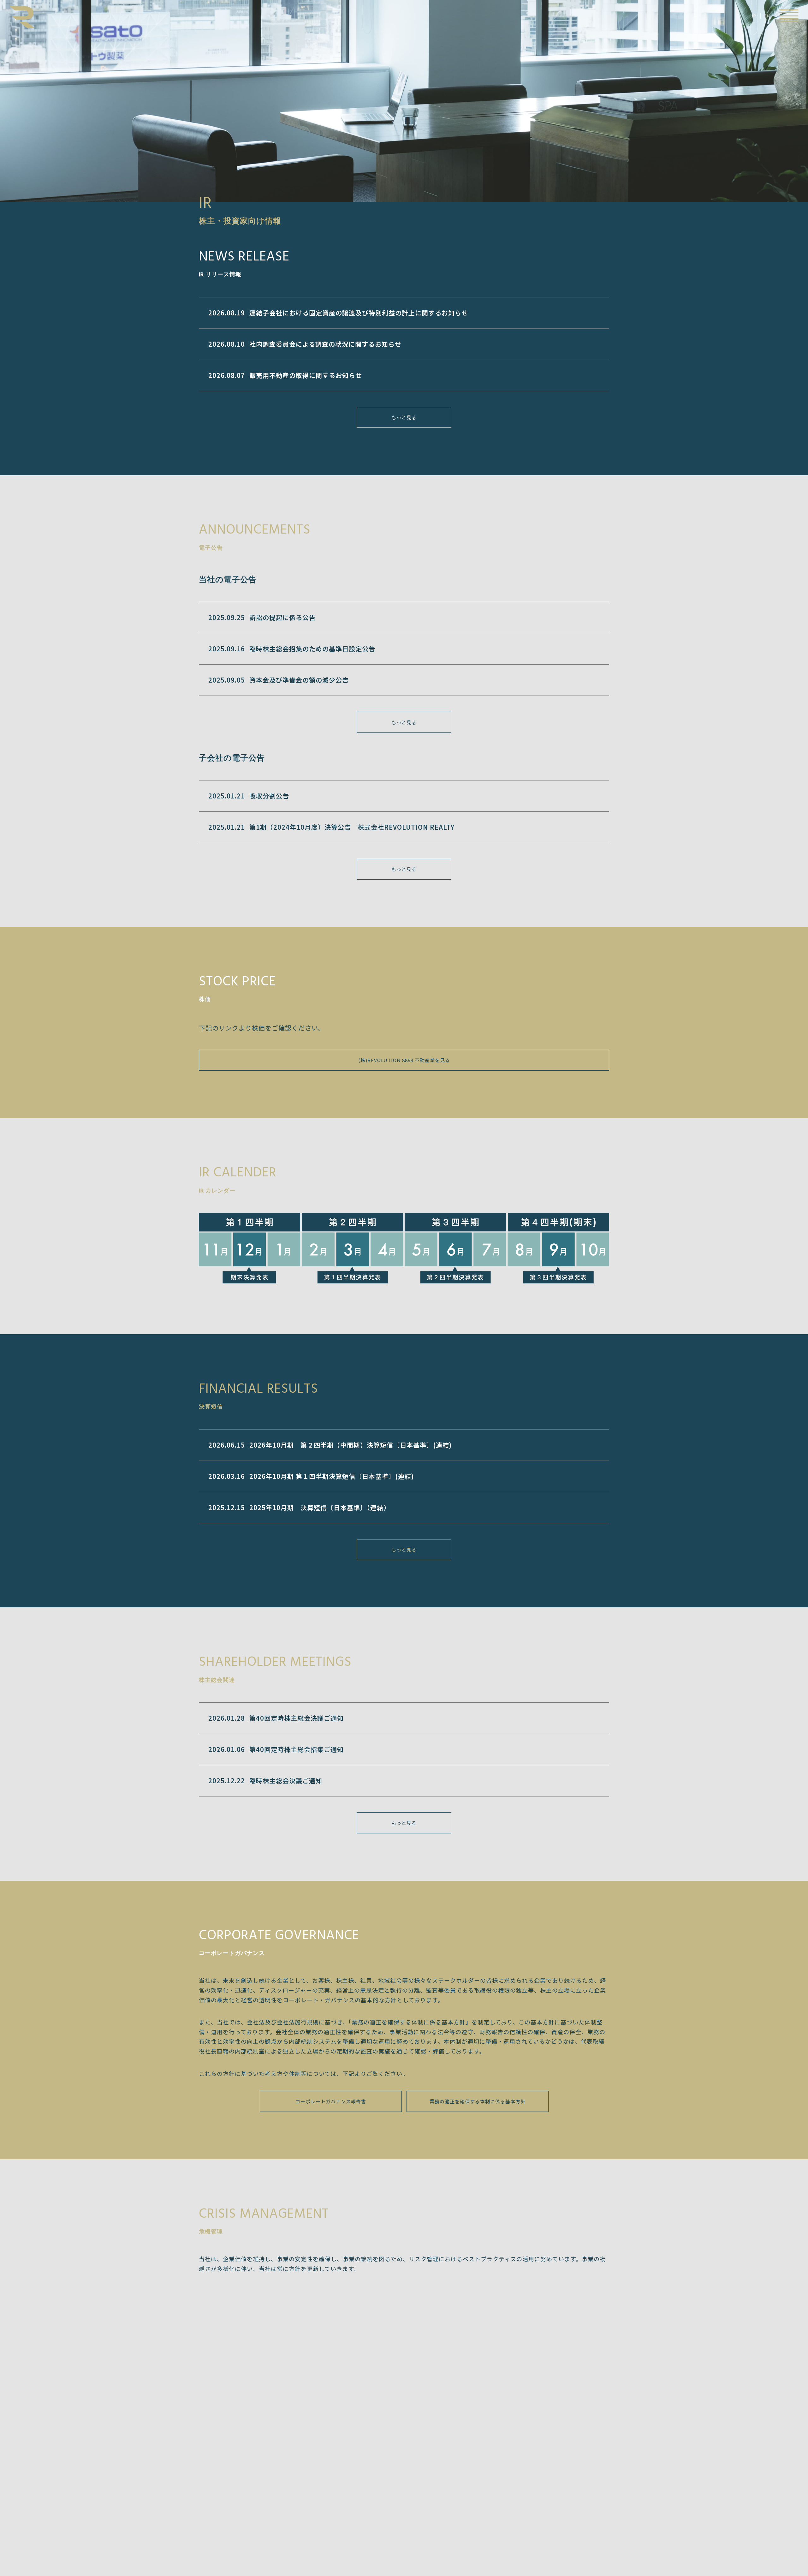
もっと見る (404, 417)
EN (767, 16)
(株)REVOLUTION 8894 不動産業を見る (404, 1060)
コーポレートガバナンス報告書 (331, 2101)
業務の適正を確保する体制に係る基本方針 (478, 2101)
